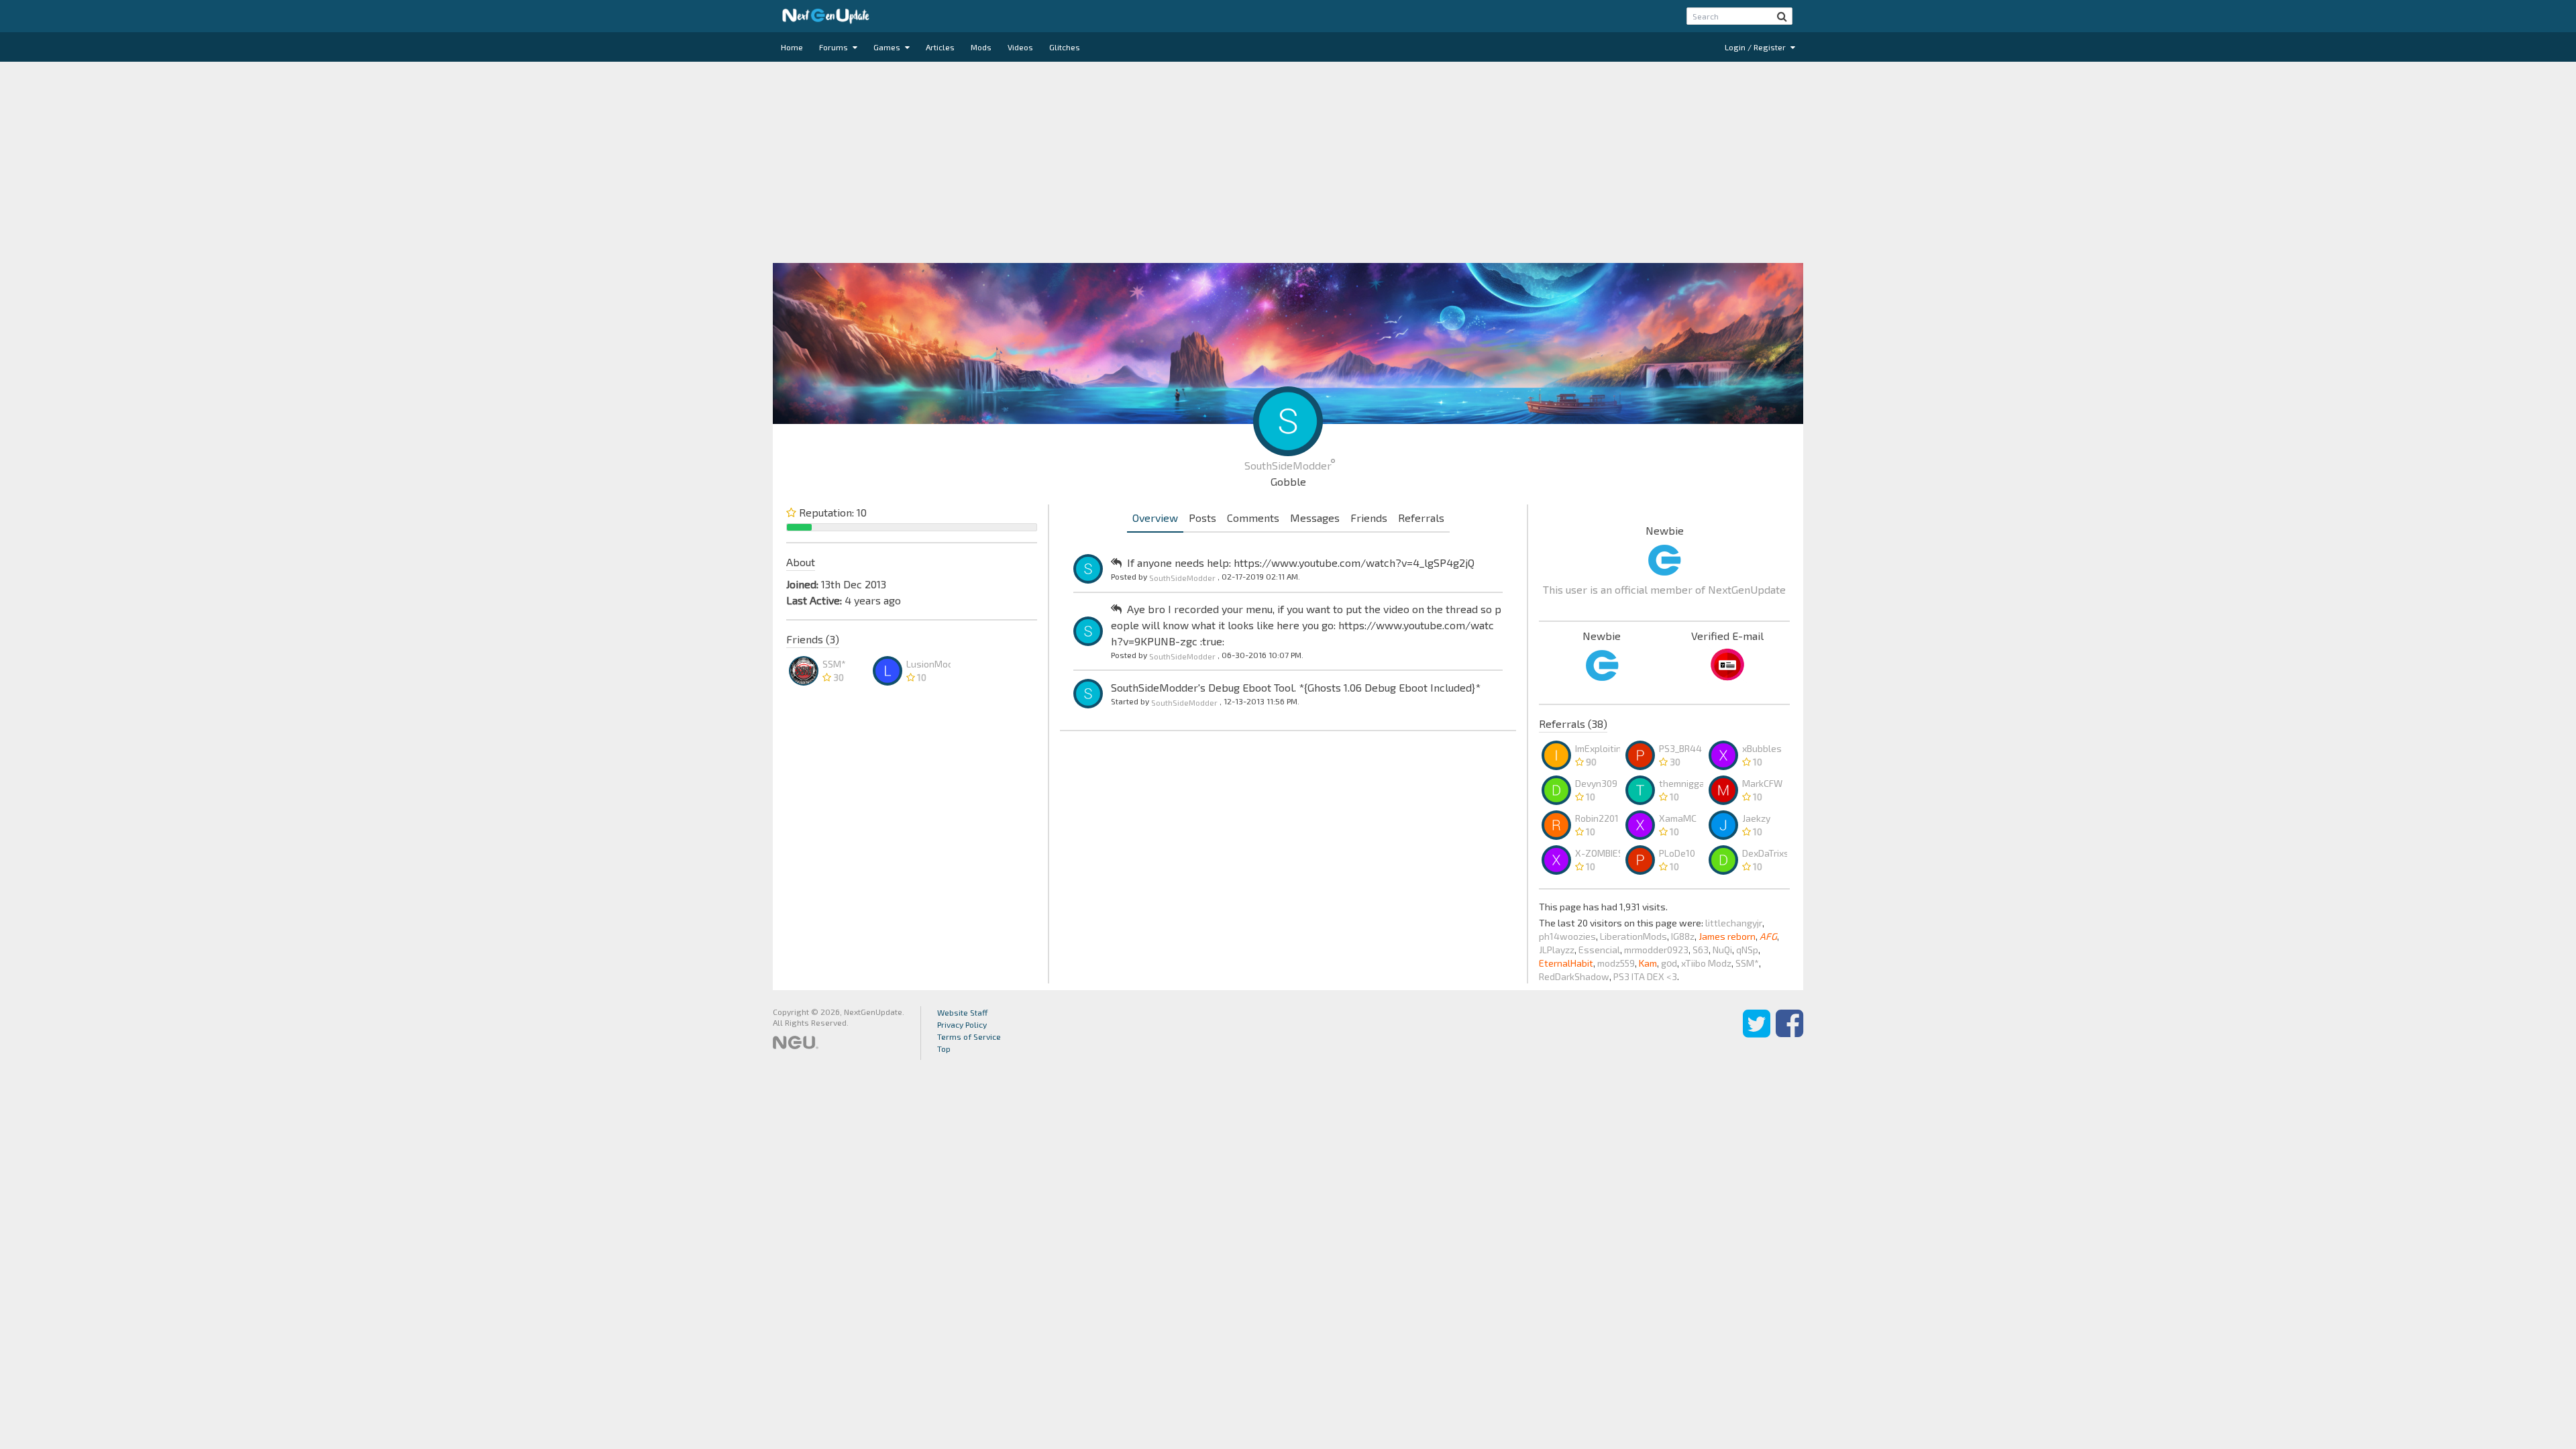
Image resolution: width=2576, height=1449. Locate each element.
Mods (981, 47)
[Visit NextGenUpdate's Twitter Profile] (1757, 1033)
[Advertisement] (1288, 162)
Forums (835, 47)
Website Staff (963, 1012)
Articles (940, 47)
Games (888, 47)
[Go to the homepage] (826, 16)
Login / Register (1756, 47)
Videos (1020, 47)
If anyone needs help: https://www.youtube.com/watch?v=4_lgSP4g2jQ (1301, 562)
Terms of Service (969, 1036)
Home (792, 47)
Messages (1315, 518)
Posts (1202, 518)
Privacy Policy (962, 1024)
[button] (1782, 16)
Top (944, 1049)
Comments (1253, 518)
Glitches (1065, 47)
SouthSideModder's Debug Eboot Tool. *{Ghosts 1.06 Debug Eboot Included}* (1296, 687)
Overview (1155, 518)
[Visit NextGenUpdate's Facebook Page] (1789, 1033)
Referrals (1421, 518)
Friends (1369, 518)
